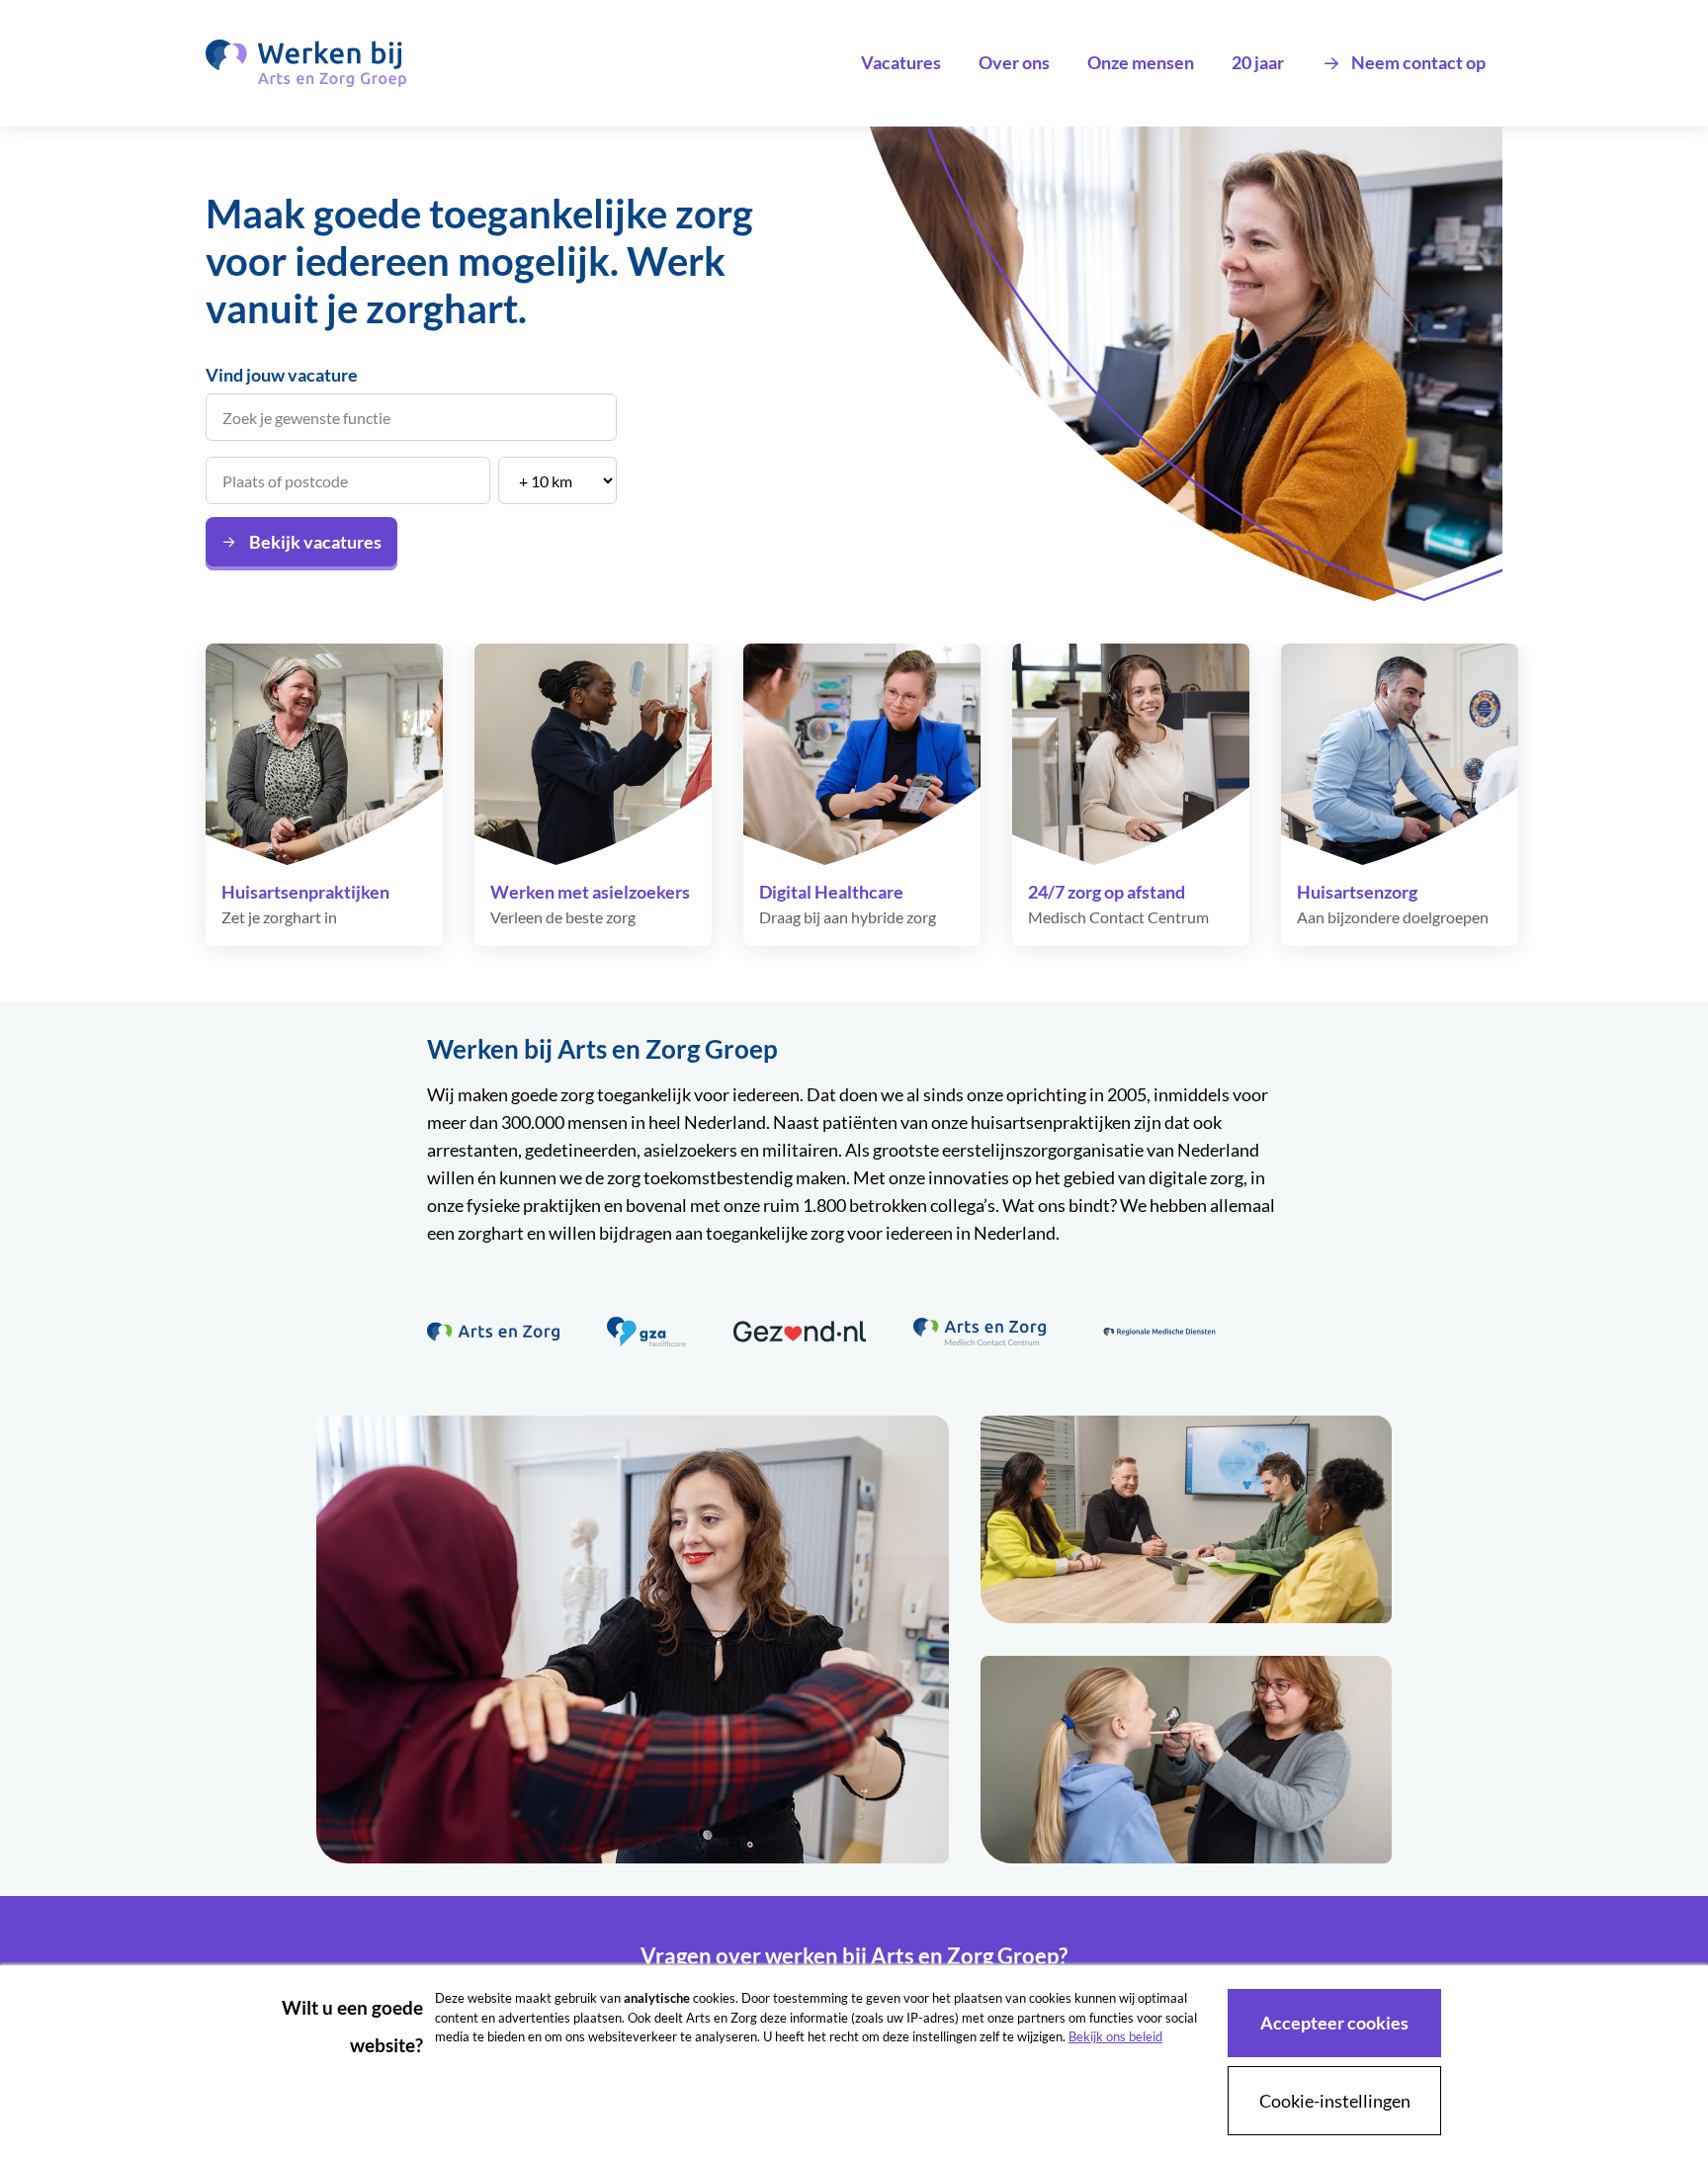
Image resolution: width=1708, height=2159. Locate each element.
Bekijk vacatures (315, 542)
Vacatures (901, 62)
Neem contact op (1418, 62)
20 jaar (1258, 62)
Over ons (1014, 62)
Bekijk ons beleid (1115, 2036)
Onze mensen (1141, 62)
